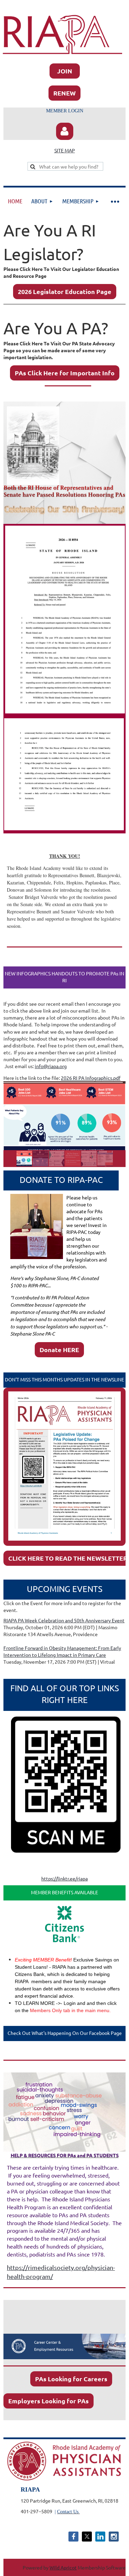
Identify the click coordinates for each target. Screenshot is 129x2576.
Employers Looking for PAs (49, 2401)
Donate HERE (59, 1350)
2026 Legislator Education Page (65, 291)
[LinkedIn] (100, 2537)
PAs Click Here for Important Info (65, 373)
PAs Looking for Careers (71, 2379)
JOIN (65, 71)
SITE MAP (65, 150)
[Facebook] (73, 2537)
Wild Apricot (63, 2567)
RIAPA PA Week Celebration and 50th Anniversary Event (64, 1620)
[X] (87, 2537)
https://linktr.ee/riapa (64, 1878)
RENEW (64, 93)
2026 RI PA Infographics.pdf (91, 1078)
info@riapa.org (51, 1066)
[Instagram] (114, 2537)
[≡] (115, 201)
